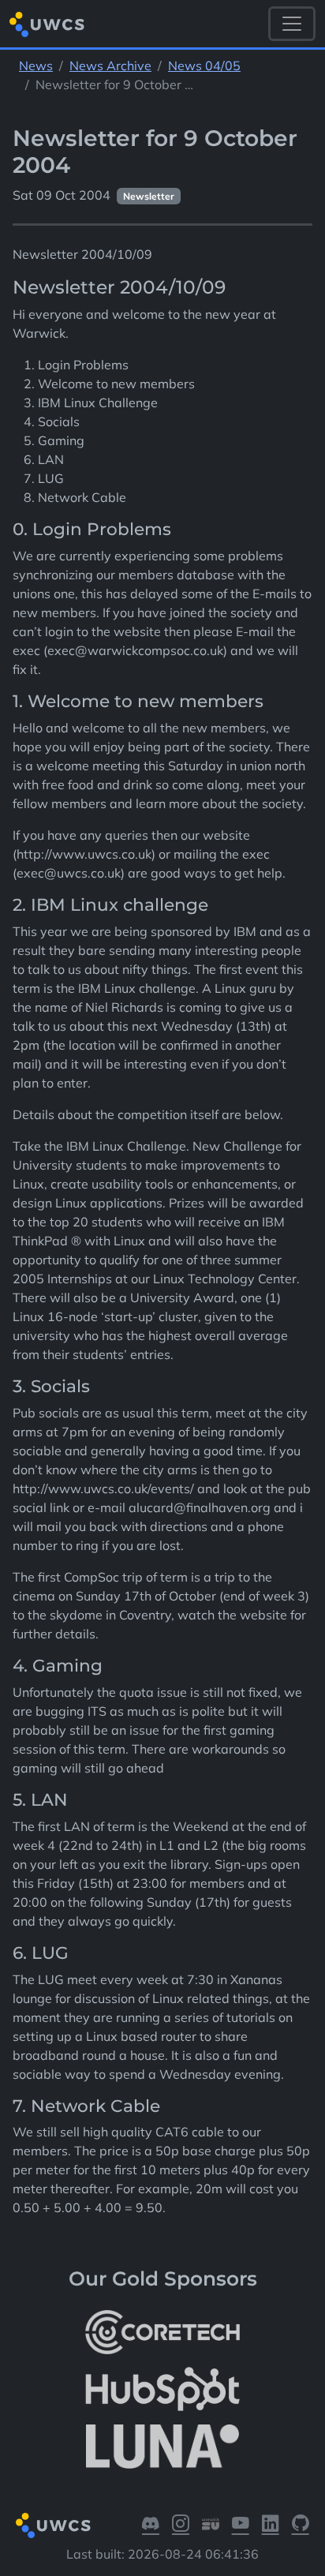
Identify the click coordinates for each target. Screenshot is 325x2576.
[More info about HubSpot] (162, 2389)
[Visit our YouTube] (241, 2525)
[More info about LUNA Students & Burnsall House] (162, 2446)
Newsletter (149, 196)
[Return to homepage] (47, 24)
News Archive (110, 66)
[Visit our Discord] (151, 2525)
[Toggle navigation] (292, 24)
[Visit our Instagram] (181, 2525)
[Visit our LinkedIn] (271, 2525)
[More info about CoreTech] (162, 2332)
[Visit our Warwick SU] (211, 2525)
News (36, 66)
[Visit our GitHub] (301, 2525)
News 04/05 (204, 66)
